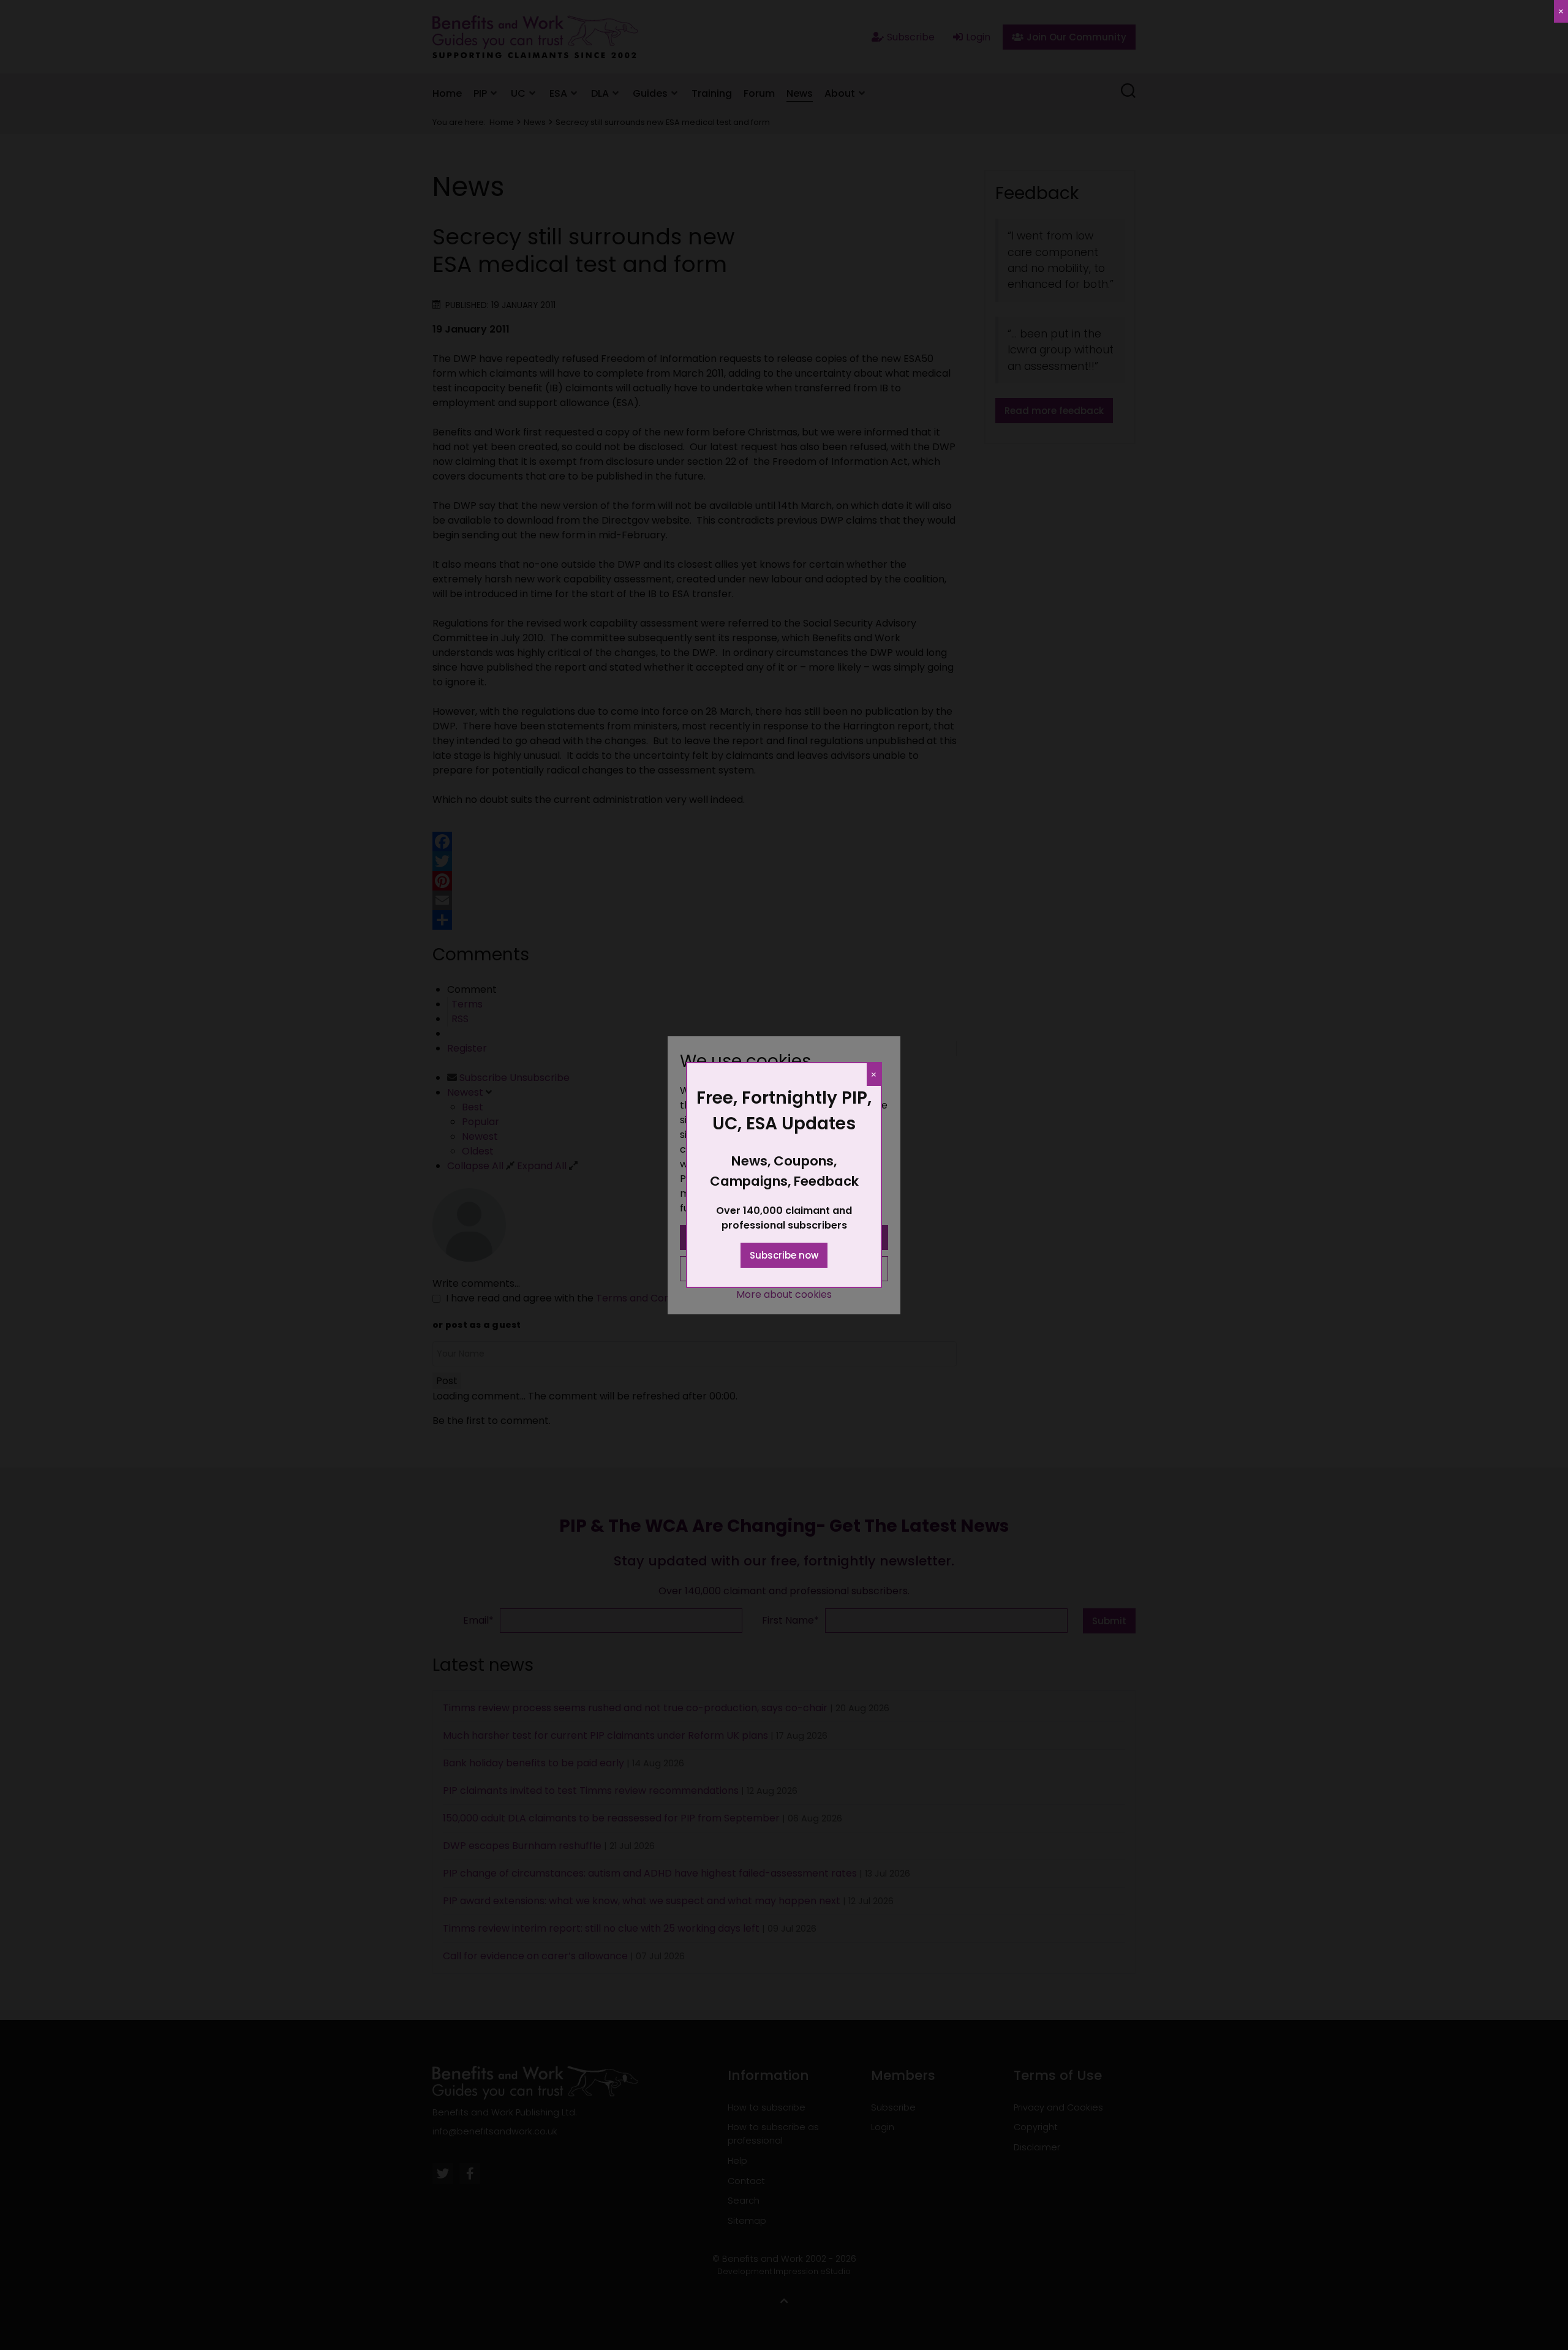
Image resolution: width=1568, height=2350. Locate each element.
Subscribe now (784, 1255)
